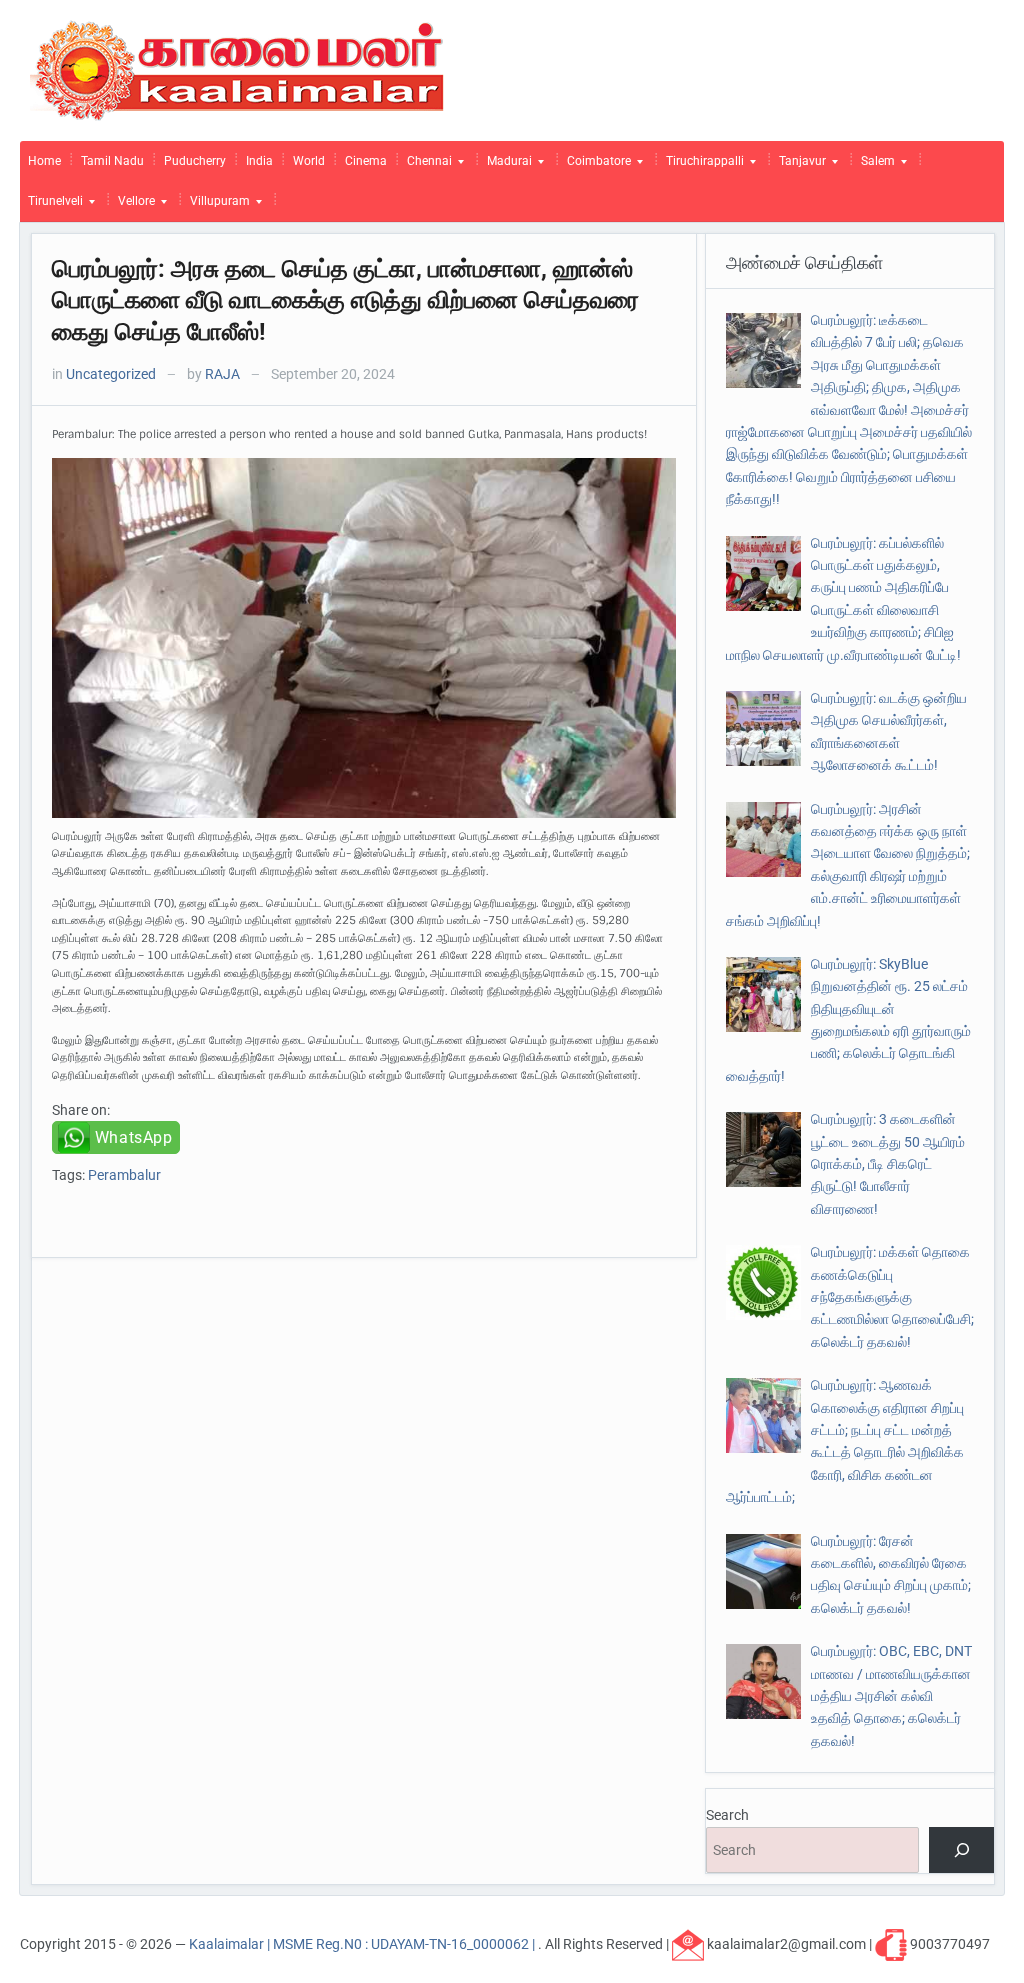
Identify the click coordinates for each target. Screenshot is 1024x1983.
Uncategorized (111, 374)
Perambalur (124, 1175)
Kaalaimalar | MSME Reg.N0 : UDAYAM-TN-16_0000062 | (363, 1943)
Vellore (132, 206)
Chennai (425, 166)
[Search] (961, 1850)
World (309, 161)
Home (44, 161)
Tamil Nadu (112, 161)
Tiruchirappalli (701, 166)
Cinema (366, 161)
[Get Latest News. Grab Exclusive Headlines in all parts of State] (237, 69)
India (259, 161)
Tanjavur (798, 166)
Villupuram (216, 206)
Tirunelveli (51, 206)
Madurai (505, 166)
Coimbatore (595, 166)
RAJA (222, 374)
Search (727, 1815)
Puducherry (195, 161)
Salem (874, 166)
